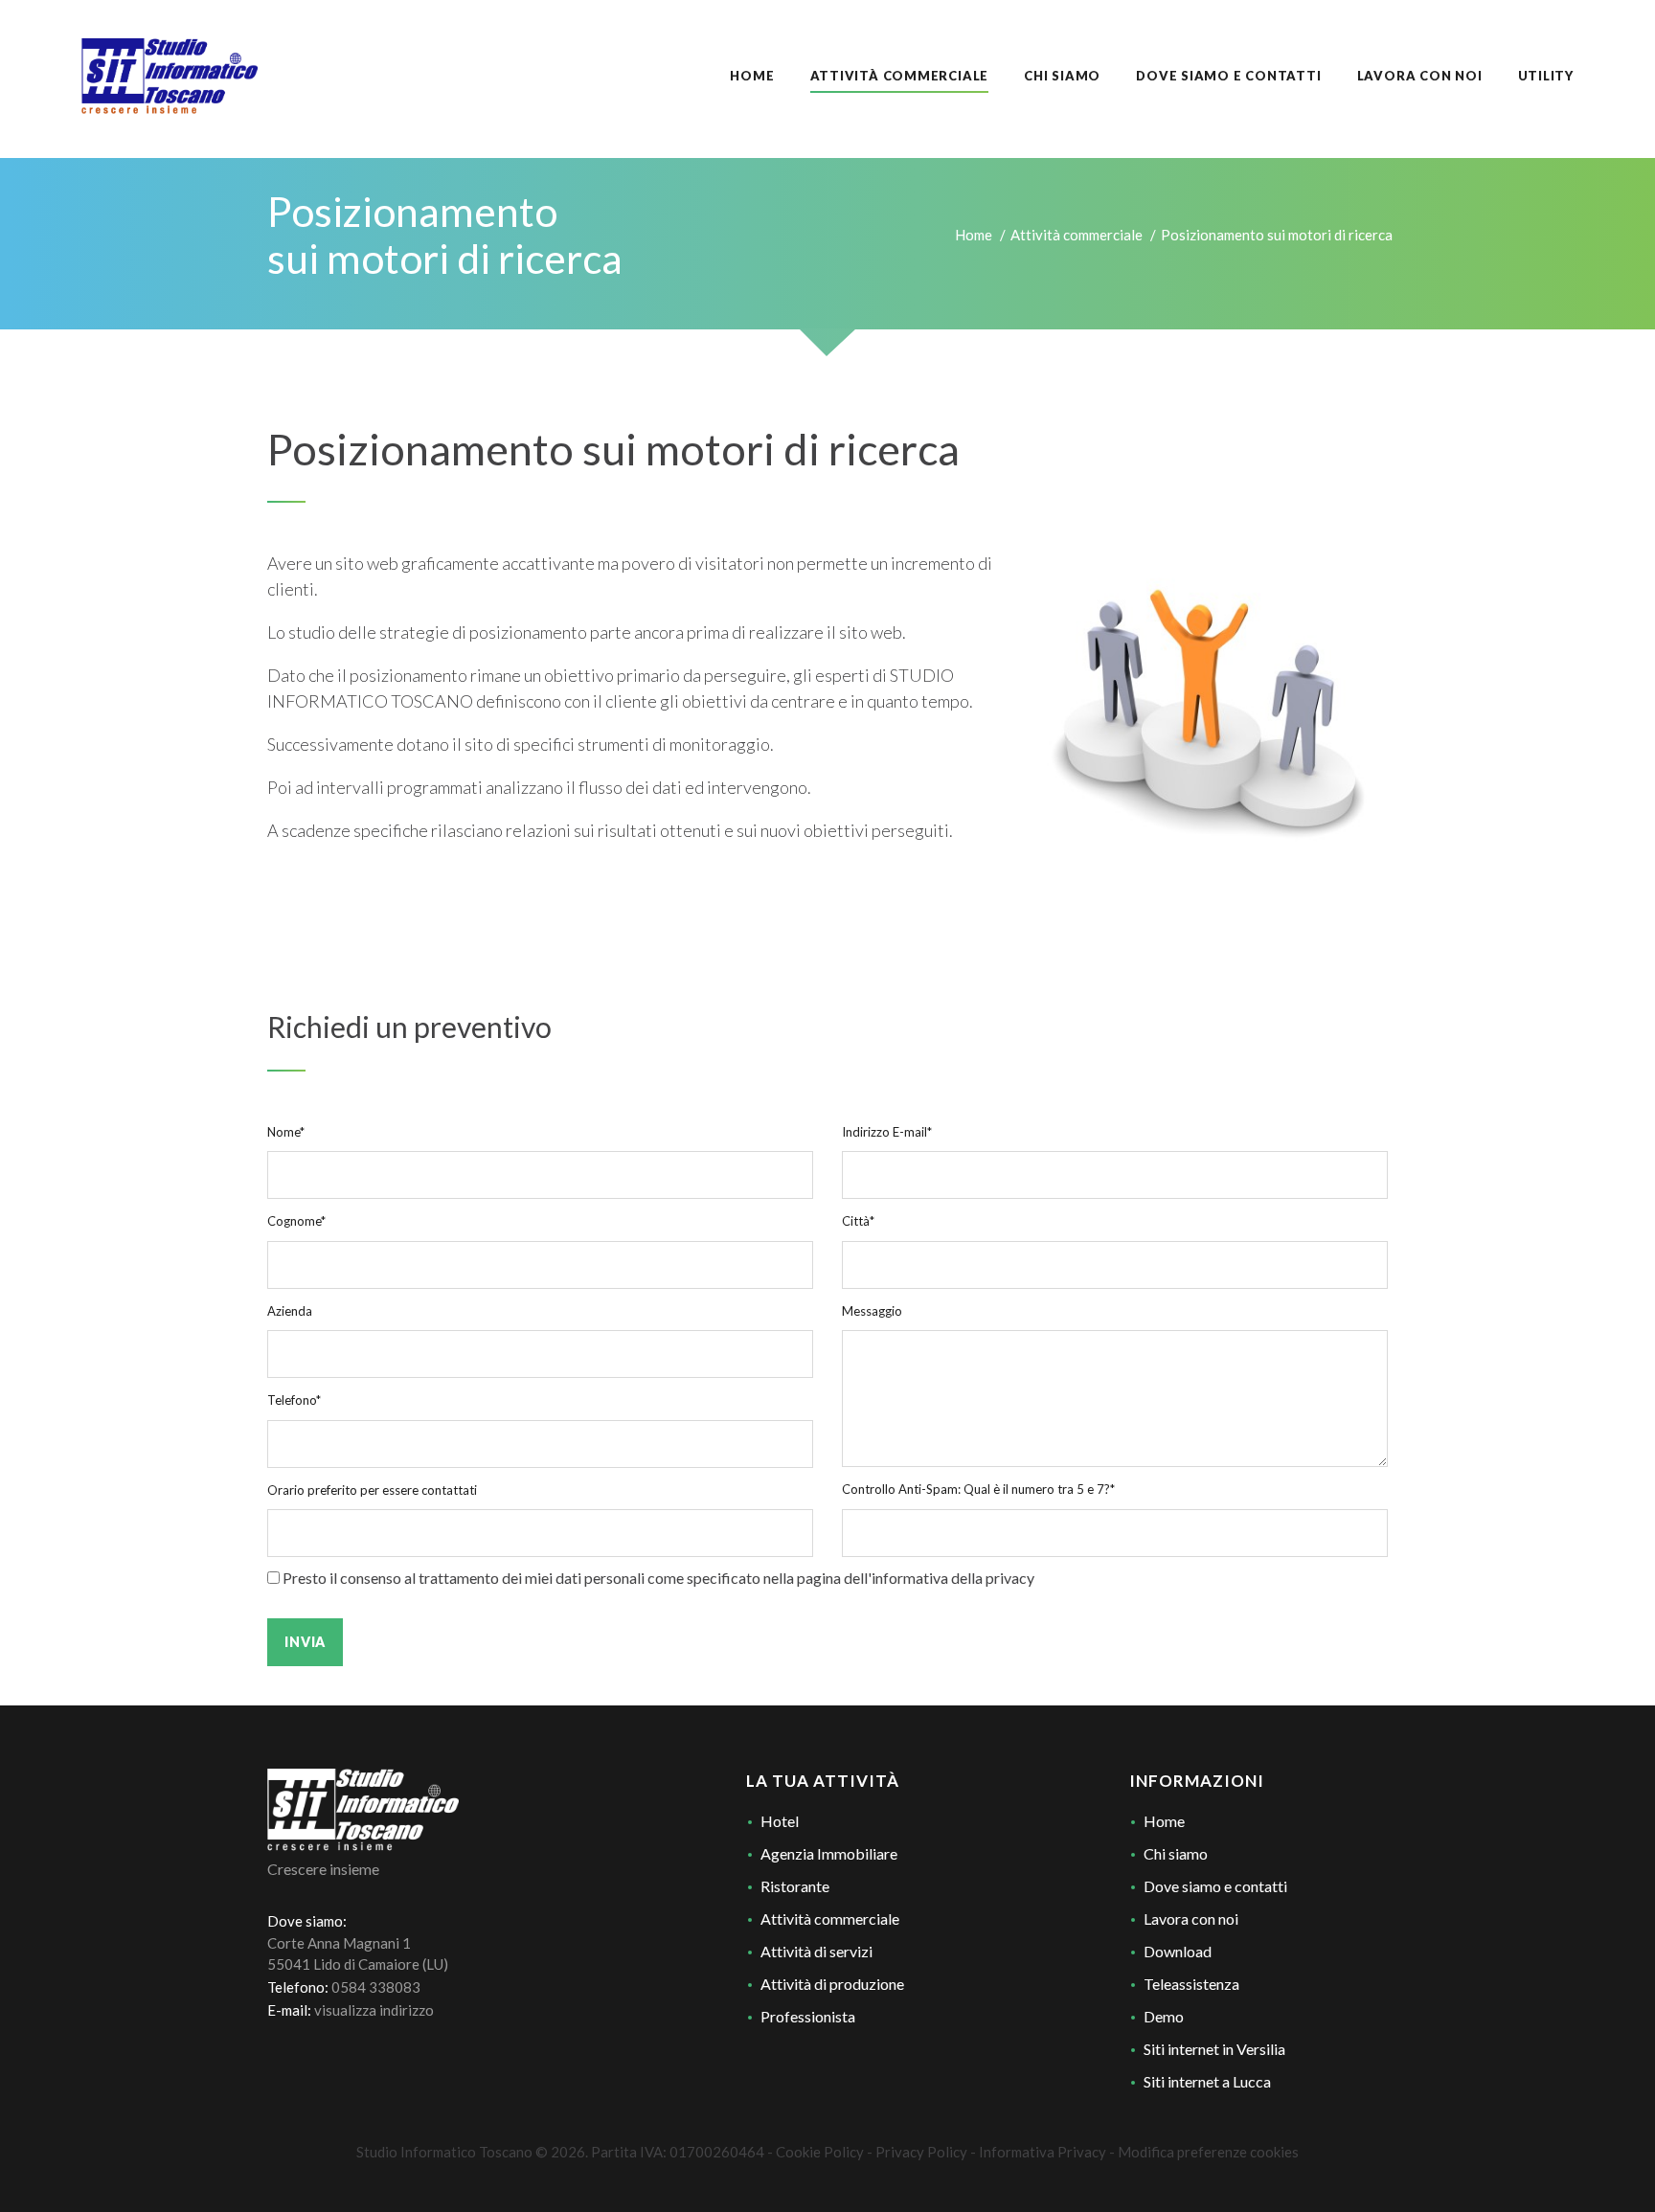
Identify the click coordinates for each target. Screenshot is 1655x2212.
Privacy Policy (921, 2152)
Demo (1164, 2016)
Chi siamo (1176, 1853)
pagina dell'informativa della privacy (916, 1578)
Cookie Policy (820, 2152)
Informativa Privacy (1043, 2152)
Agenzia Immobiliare (829, 1853)
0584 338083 (376, 1987)
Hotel (780, 1821)
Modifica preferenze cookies (1208, 2152)
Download (1178, 1951)
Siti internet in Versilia (1214, 2049)
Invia (305, 1642)
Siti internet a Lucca (1207, 2081)
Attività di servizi (816, 1951)
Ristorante (795, 1886)
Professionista (808, 2016)
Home (974, 235)
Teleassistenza (1191, 1984)
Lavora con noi (1191, 1919)
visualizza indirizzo (374, 2010)
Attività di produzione (832, 1984)
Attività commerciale (1077, 235)
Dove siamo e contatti (1215, 1886)
